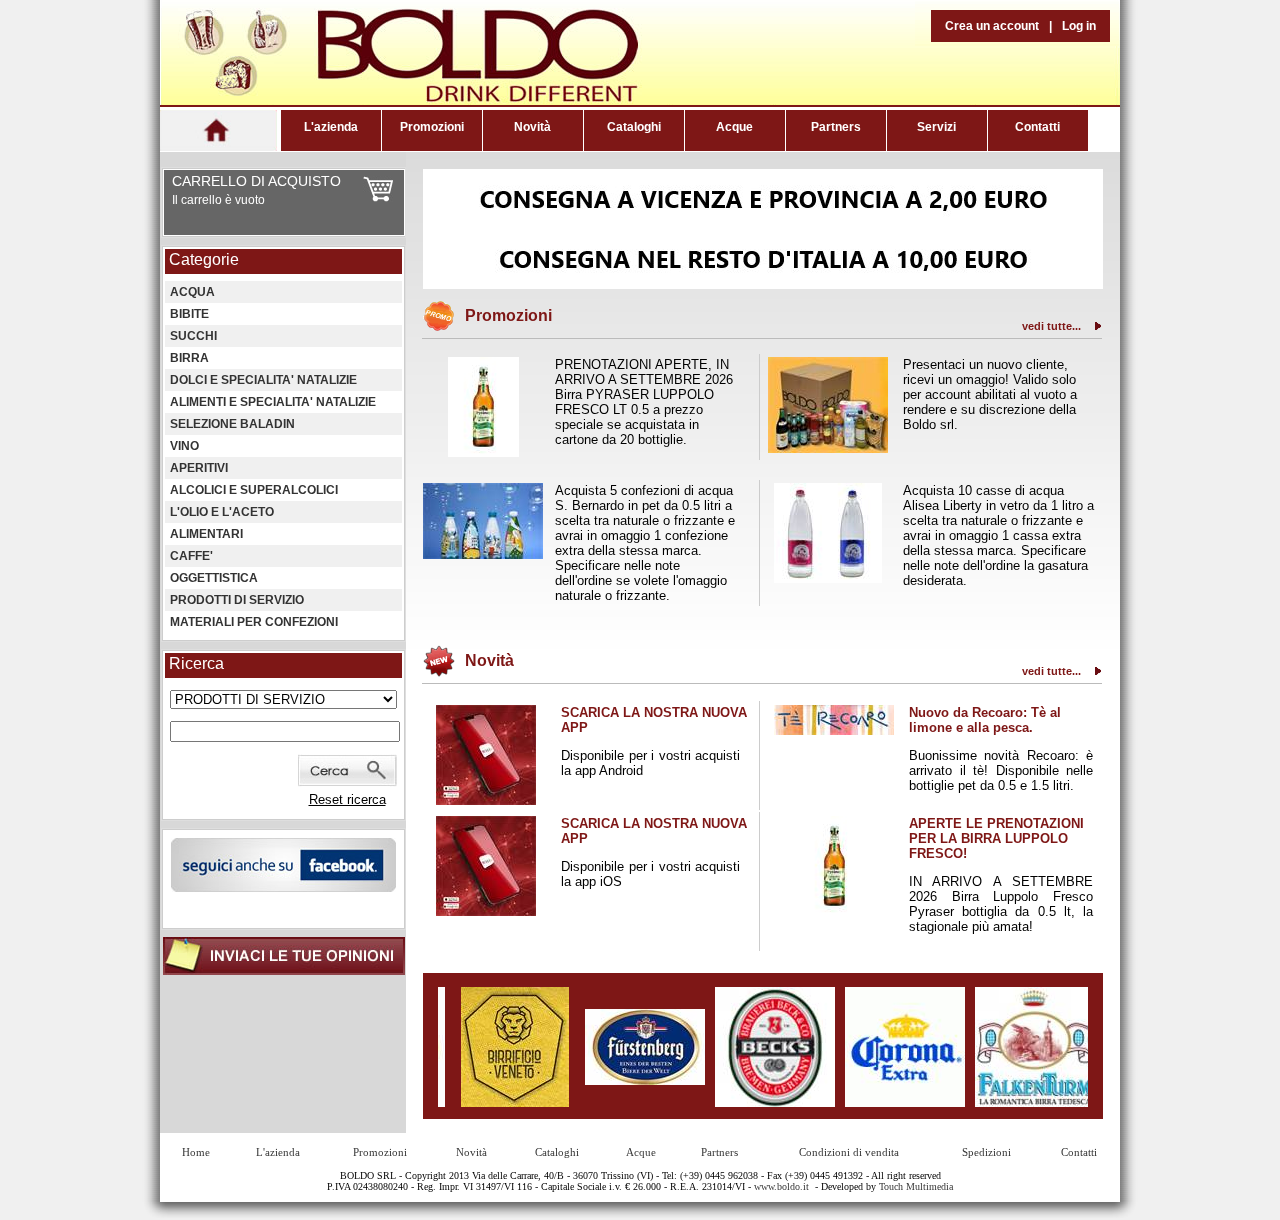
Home (196, 1152)
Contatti (1037, 127)
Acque (734, 127)
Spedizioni (986, 1152)
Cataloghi (634, 127)
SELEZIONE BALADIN (232, 424)
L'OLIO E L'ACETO (222, 512)
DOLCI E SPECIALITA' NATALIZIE (263, 380)
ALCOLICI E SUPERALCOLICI (254, 490)
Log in (1079, 26)
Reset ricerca (347, 799)
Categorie (204, 259)
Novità (532, 127)
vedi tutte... (1051, 326)
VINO (184, 446)
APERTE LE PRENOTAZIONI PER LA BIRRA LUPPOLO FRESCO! (996, 838)
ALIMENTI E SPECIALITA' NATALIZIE (273, 402)
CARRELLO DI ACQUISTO (256, 181)
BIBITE (189, 314)
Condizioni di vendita (849, 1152)
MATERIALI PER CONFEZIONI (254, 622)
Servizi (936, 127)
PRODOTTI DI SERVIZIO (237, 600)
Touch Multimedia (916, 1186)
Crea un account (992, 26)
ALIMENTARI (206, 534)
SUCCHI (193, 336)
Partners (836, 127)
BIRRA (189, 358)
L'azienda (331, 127)
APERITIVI (199, 468)
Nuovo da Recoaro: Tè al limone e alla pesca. (985, 720)
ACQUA (192, 292)
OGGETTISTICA (214, 578)
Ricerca (196, 663)
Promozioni (432, 127)
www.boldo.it (781, 1186)
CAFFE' (191, 556)
